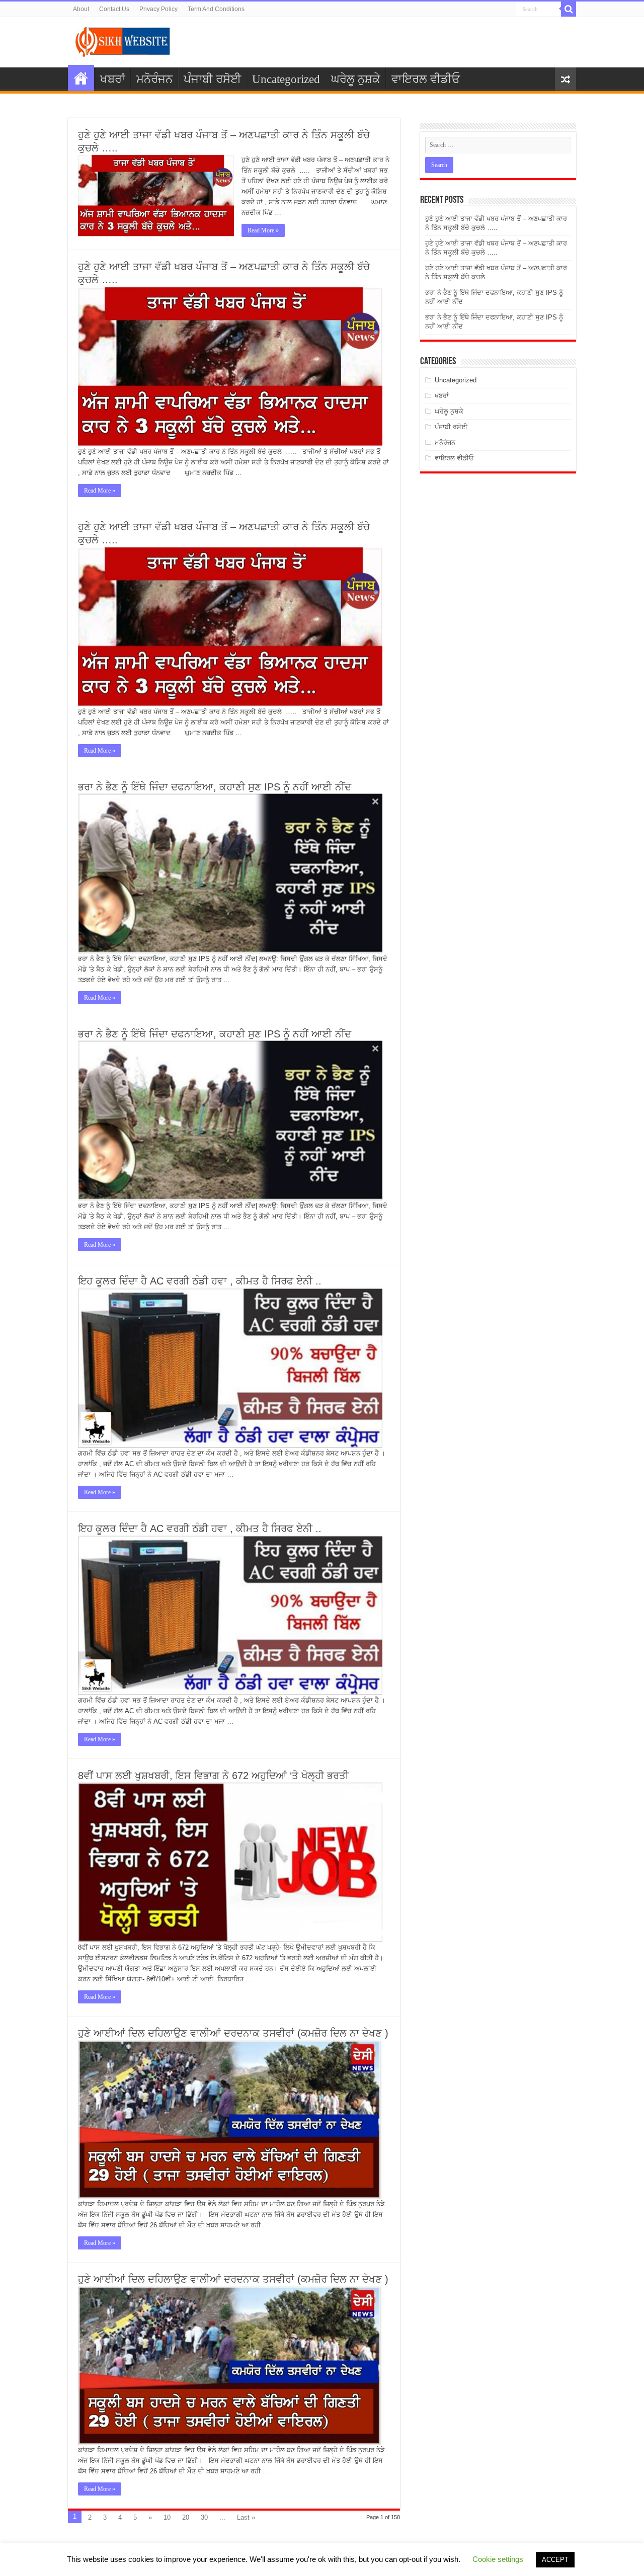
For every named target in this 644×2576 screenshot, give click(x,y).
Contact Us (114, 9)
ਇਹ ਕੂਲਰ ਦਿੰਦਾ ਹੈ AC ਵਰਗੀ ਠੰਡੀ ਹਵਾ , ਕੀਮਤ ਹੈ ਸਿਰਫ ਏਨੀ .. (200, 1281)
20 (186, 2517)
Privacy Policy (158, 9)
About (81, 9)
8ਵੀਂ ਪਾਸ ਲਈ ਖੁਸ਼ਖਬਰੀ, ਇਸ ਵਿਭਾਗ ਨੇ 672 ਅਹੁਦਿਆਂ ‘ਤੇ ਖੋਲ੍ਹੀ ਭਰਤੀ (213, 1776)
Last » (246, 2517)
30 (204, 2517)
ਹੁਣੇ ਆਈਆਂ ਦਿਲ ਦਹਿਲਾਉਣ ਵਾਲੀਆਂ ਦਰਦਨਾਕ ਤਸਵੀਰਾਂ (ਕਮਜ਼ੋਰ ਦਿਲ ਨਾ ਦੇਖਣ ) (233, 2033)
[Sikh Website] (123, 40)
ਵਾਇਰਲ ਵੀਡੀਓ (426, 79)
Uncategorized (286, 79)
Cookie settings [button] (498, 2559)
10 (167, 2517)
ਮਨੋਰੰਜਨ (154, 79)
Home (81, 78)
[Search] (569, 9)
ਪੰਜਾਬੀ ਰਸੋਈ (212, 79)
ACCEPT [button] (555, 2560)
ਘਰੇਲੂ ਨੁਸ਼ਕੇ (356, 79)
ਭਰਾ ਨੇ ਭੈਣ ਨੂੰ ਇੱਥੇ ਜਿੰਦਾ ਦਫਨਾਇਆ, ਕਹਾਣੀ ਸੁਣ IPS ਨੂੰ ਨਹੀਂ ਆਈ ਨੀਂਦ (215, 787)
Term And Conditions (216, 9)
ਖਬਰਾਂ (113, 79)
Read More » (263, 230)
